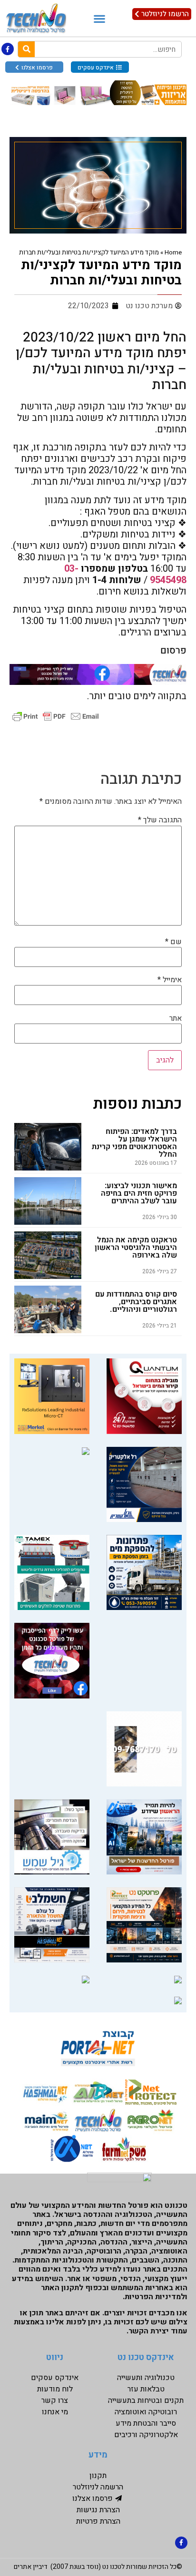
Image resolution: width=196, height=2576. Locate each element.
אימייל (170, 980)
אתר (176, 1018)
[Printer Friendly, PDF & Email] (56, 716)
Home (173, 253)
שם (173, 942)
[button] (99, 18)
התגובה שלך (160, 820)
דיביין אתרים (31, 2567)
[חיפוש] (26, 49)
